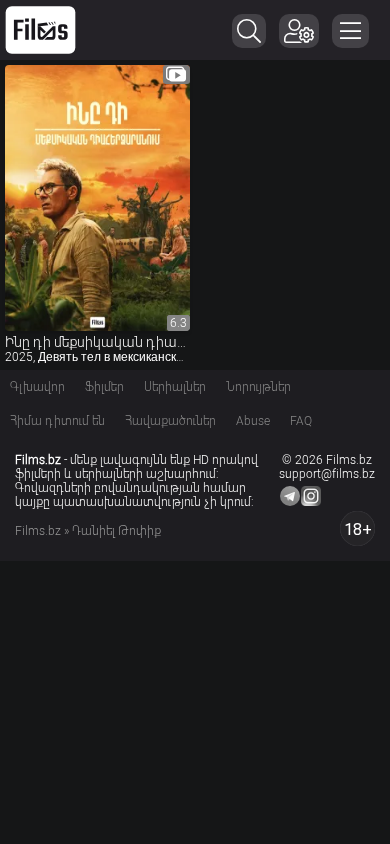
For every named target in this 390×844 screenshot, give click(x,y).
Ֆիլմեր (104, 387)
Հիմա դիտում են (57, 421)
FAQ (301, 421)
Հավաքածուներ (170, 421)
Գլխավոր (37, 387)
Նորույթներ (258, 387)
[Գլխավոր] (40, 30)
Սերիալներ (175, 387)
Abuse (253, 421)
